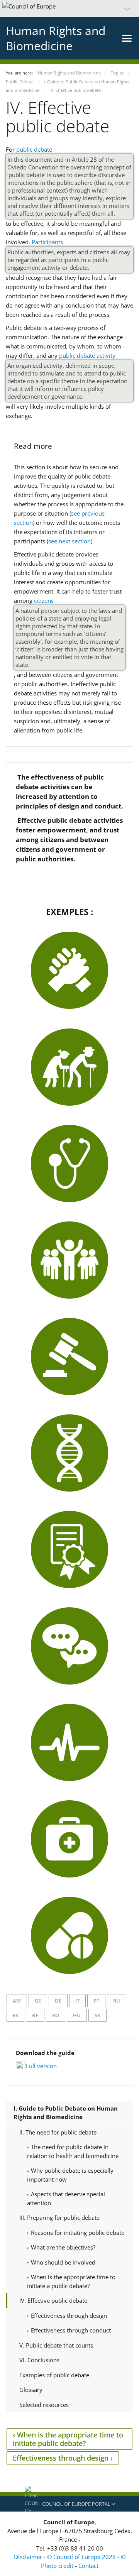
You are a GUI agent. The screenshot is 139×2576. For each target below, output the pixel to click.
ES (15, 2015)
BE (35, 2015)
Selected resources (44, 2405)
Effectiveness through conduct (70, 2330)
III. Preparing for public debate (59, 2217)
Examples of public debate (54, 2375)
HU (77, 2015)
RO (56, 2015)
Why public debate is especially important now (70, 2175)
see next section (69, 541)
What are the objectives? (62, 2247)
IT (77, 2001)
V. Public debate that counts (56, 2345)
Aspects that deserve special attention (66, 2198)
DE (58, 2001)
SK (97, 2015)
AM (17, 2001)
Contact (88, 2566)
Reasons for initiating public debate (77, 2233)
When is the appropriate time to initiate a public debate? (71, 2281)
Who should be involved (62, 2262)
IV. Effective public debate (53, 2300)
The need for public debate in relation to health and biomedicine (73, 2151)
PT (96, 2001)
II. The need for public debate (58, 2132)
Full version (41, 2066)
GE (38, 2001)
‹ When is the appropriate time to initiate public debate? (68, 2439)
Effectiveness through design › (63, 2458)
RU (117, 2001)
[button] (69, 8)
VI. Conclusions (39, 2360)
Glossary (31, 2390)
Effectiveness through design (68, 2316)
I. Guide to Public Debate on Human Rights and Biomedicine (66, 2113)
